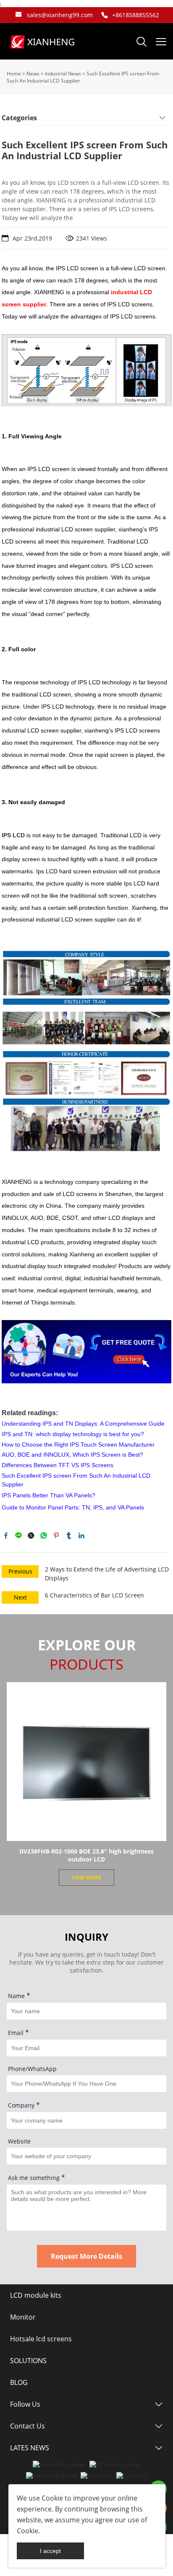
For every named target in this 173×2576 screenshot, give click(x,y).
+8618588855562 (136, 15)
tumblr (69, 1535)
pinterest (56, 1535)
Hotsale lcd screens (41, 2339)
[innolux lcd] (96, 2476)
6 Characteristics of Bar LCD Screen (94, 1595)
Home (14, 74)
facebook (6, 1535)
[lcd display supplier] (115, 2464)
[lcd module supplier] (59, 2464)
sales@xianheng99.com (60, 15)
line (18, 1535)
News (33, 74)
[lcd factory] (132, 2476)
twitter (31, 1535)
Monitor (23, 2317)
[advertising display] (51, 2476)
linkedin (81, 1535)
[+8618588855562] (105, 15)
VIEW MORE (86, 1878)
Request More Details (86, 2256)
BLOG (19, 2382)
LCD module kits (36, 2295)
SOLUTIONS (28, 2361)
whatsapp (44, 1535)
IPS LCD (13, 835)
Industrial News (63, 74)
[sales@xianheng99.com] (18, 15)
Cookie (52, 2498)
